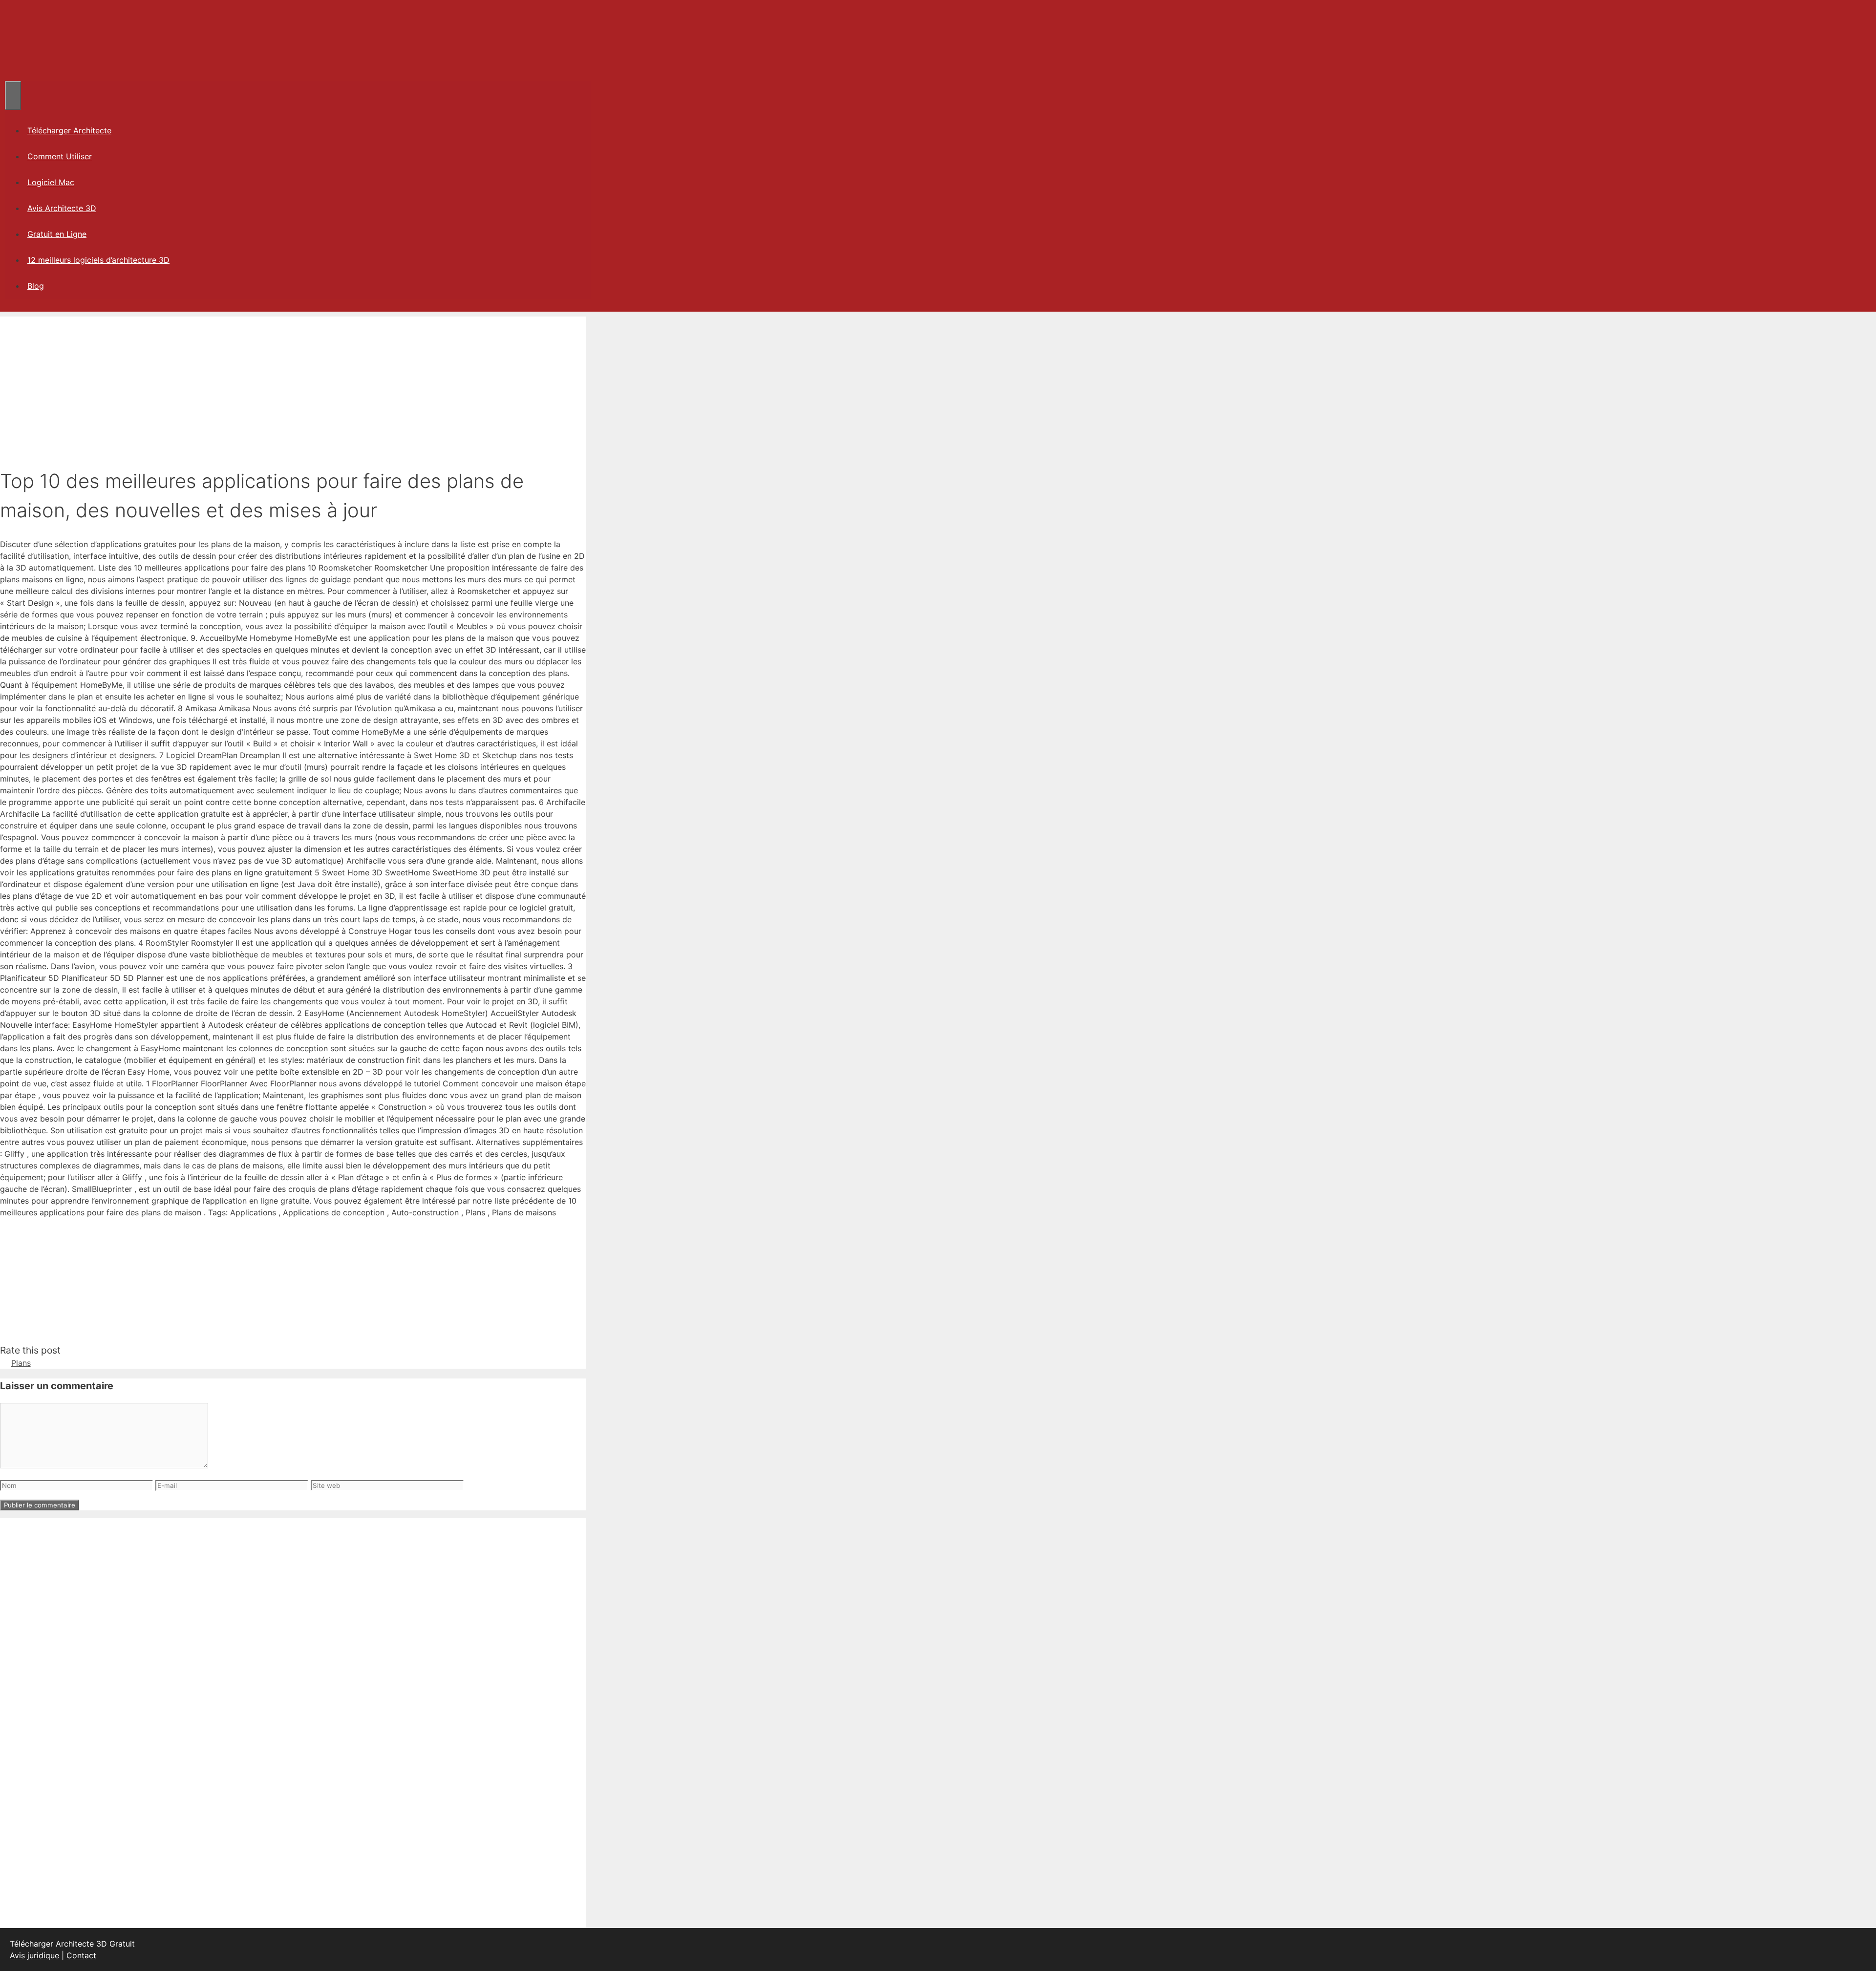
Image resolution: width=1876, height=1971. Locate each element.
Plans (21, 1363)
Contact (81, 1955)
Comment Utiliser (60, 156)
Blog (36, 286)
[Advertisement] (293, 385)
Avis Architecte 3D (62, 208)
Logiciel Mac (51, 182)
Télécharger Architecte (69, 130)
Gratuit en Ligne (57, 234)
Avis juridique (34, 1955)
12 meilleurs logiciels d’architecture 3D (98, 260)
